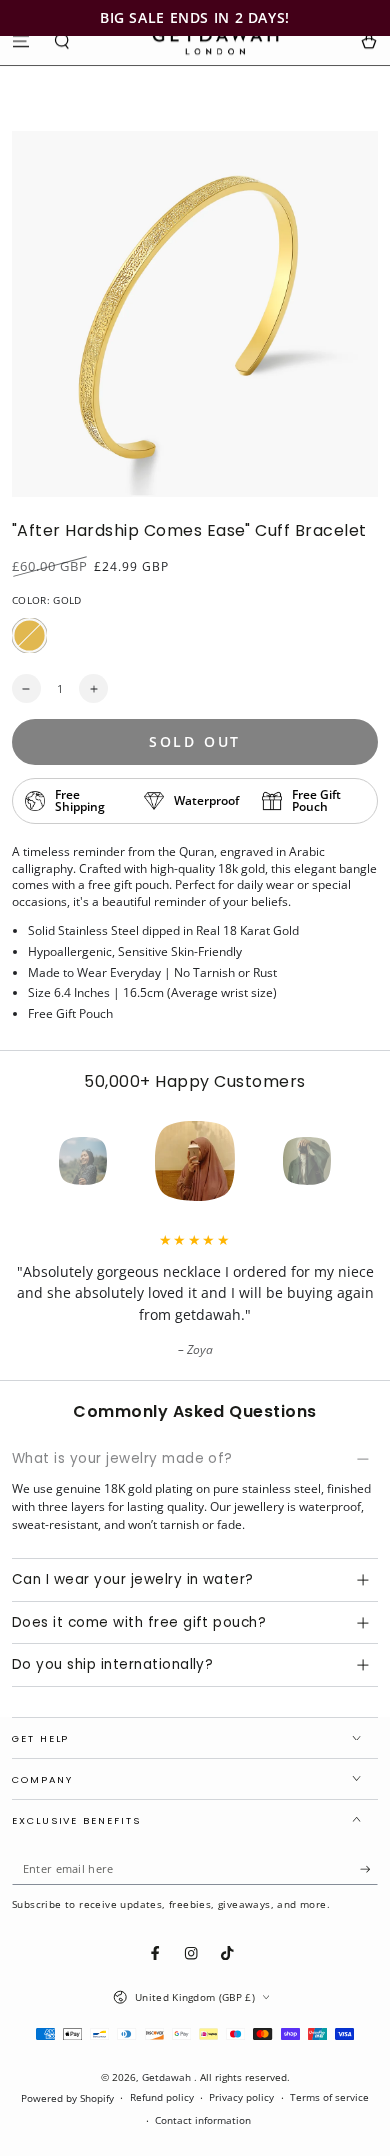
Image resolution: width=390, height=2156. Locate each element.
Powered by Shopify (67, 2098)
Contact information (203, 2120)
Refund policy (162, 2097)
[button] (63, 40)
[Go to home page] (215, 41)
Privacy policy (241, 2097)
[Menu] (21, 40)
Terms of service (329, 2097)
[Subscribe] (369, 1869)
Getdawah (168, 2077)
